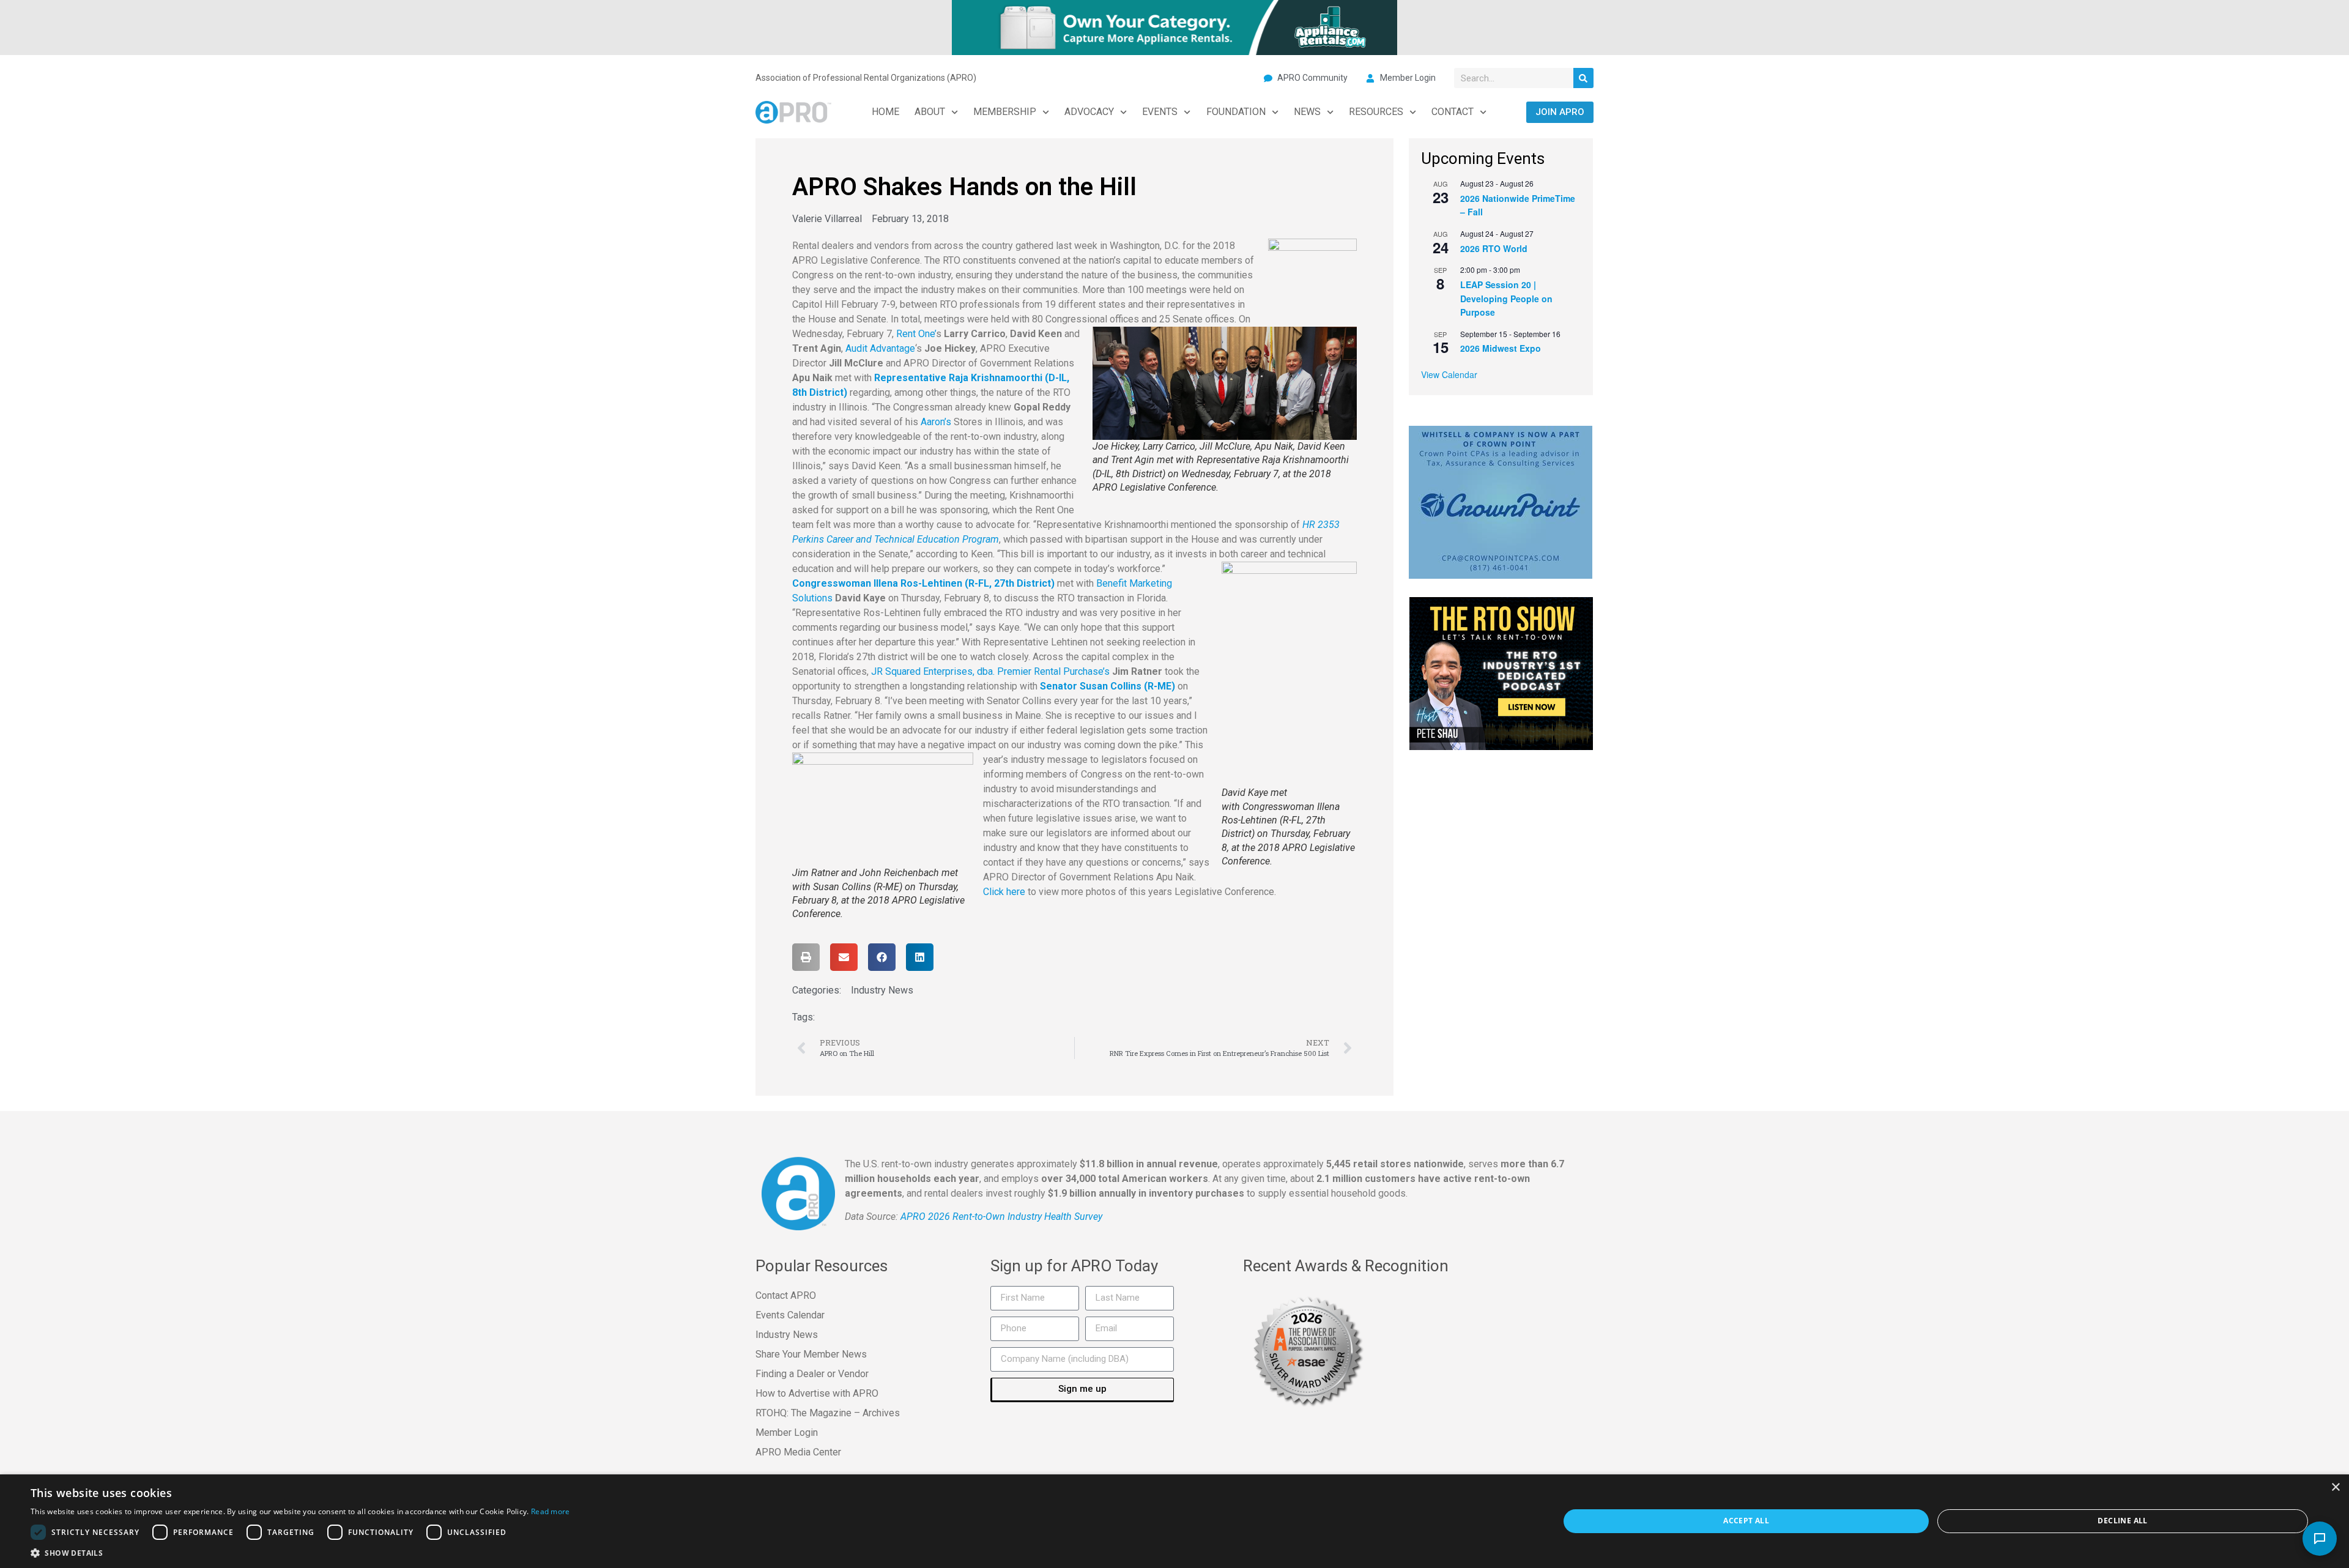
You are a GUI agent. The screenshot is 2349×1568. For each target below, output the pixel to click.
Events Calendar (790, 1315)
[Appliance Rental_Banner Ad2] (1174, 26)
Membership (1005, 112)
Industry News (882, 990)
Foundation (1236, 112)
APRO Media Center (798, 1452)
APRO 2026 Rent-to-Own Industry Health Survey (1001, 1217)
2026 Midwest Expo (1501, 348)
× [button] (2335, 1488)
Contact (1453, 112)
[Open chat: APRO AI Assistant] (2320, 1539)
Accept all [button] (1746, 1521)
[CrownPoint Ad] (1501, 501)
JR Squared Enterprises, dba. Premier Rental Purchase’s (990, 671)
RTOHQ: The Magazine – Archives (828, 1413)
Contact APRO (786, 1295)
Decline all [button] (2122, 1521)
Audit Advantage (880, 348)
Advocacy (1089, 112)
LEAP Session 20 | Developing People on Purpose (1506, 298)
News (1307, 112)
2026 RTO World (1494, 248)
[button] (806, 957)
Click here (1004, 892)
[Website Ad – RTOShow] (1501, 672)
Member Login (787, 1432)
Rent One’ (916, 334)
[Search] (1583, 78)
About (930, 112)
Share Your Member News (811, 1354)
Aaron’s (936, 422)
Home (885, 112)
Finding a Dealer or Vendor (812, 1374)
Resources (1376, 112)
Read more (551, 1511)
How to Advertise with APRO (817, 1393)
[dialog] (1174, 1521)
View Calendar (1449, 374)
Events (1160, 112)
